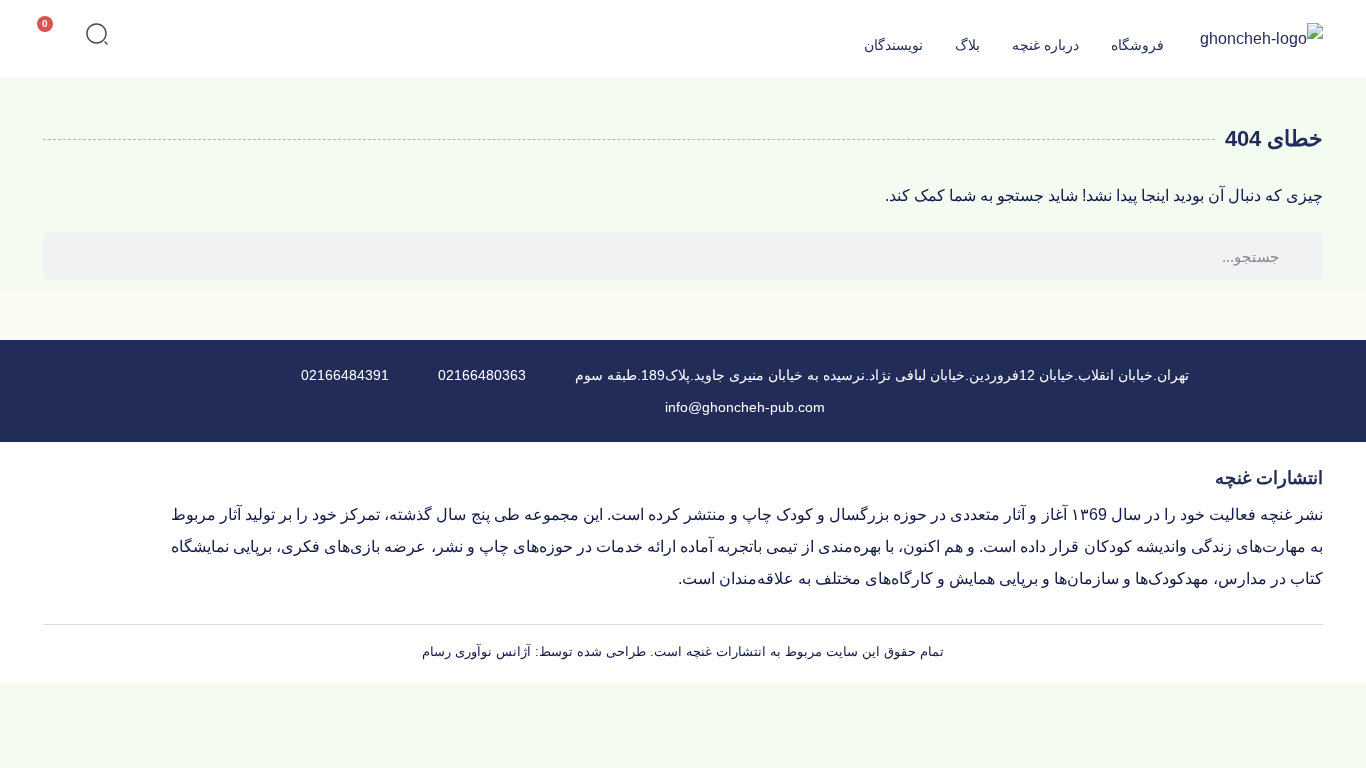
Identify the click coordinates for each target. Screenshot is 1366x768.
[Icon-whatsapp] (139, 373)
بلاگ (967, 45)
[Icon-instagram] (175, 409)
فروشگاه (1137, 45)
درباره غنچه (1045, 45)
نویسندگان (893, 45)
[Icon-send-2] (103, 373)
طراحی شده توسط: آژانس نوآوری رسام (534, 651)
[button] (97, 38)
